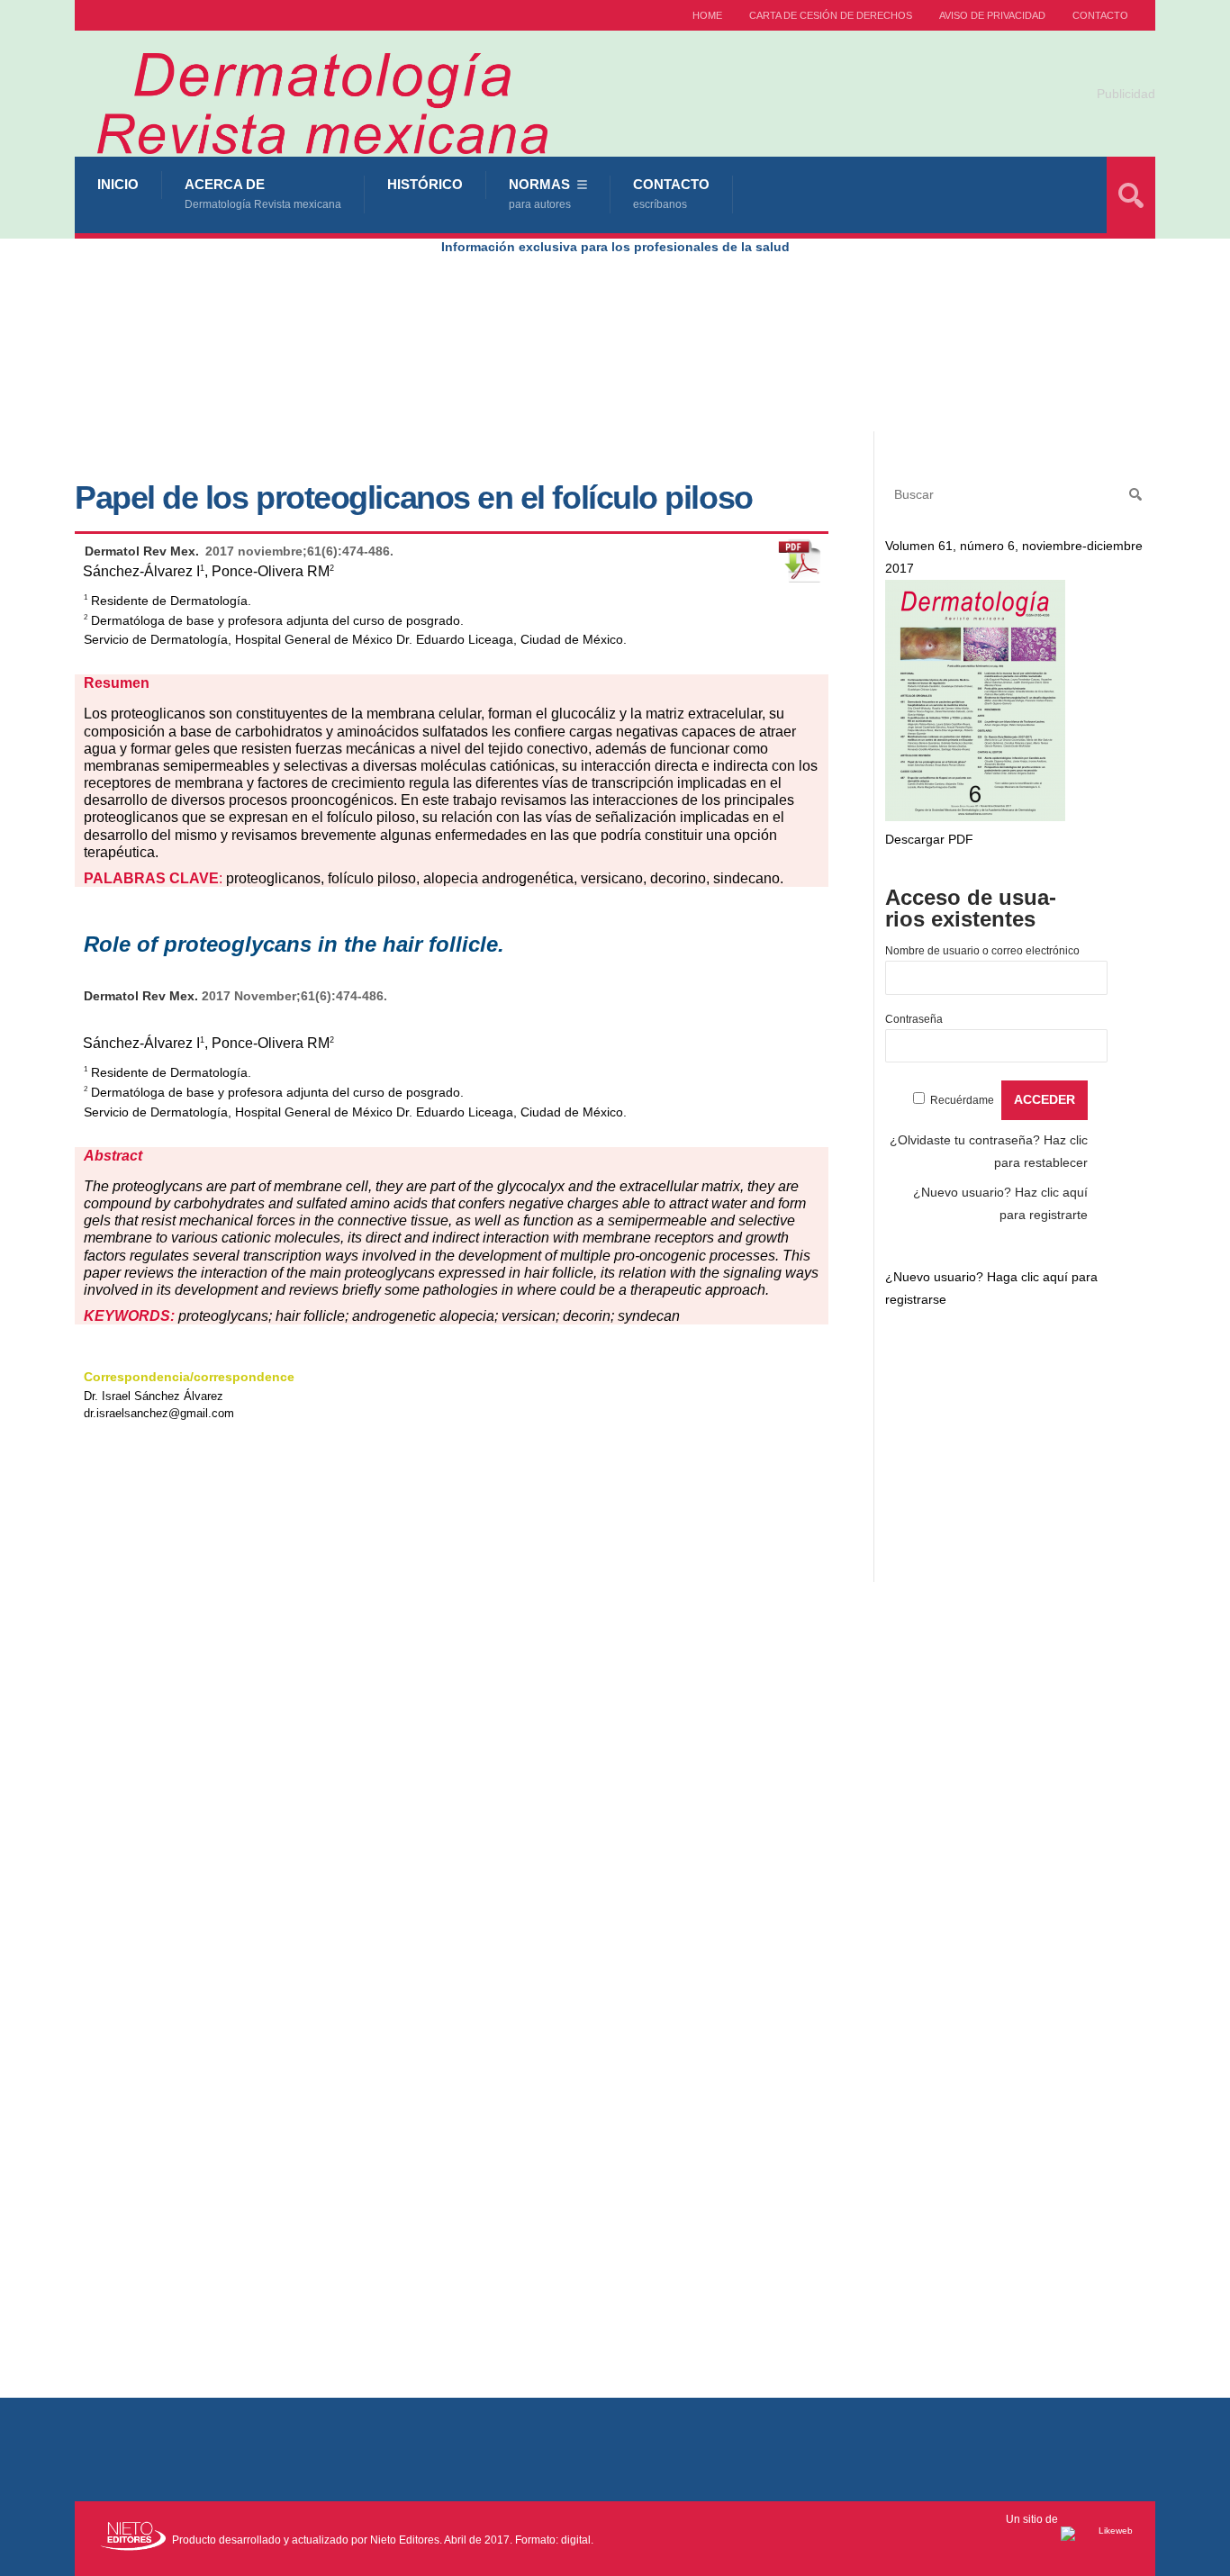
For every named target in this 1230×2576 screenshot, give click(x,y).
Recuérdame (962, 1100)
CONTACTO (1100, 15)
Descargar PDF (929, 839)
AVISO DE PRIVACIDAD (992, 15)
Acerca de (263, 194)
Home (707, 15)
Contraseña (914, 1019)
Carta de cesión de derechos (831, 15)
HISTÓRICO (425, 184)
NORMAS (540, 194)
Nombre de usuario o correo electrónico (982, 951)
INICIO (118, 184)
